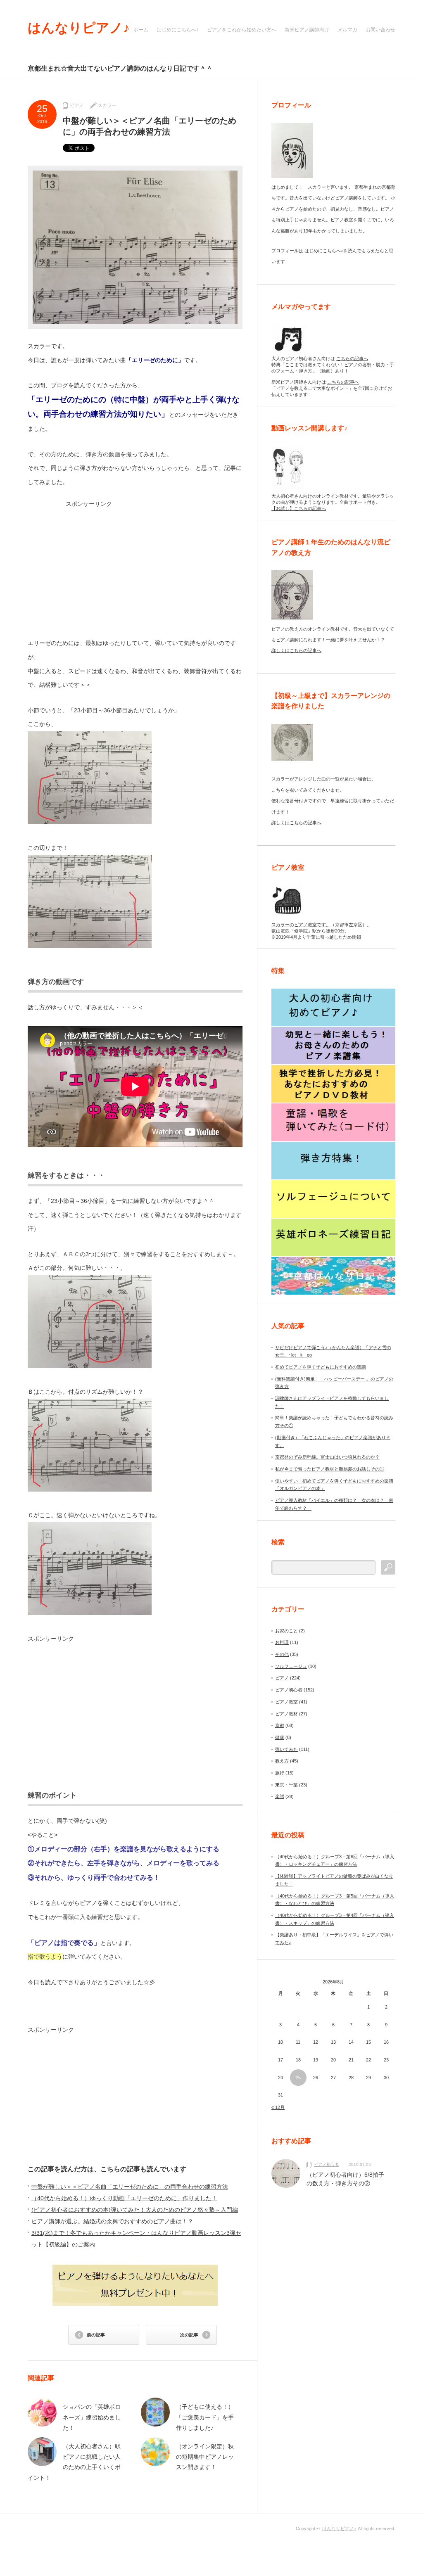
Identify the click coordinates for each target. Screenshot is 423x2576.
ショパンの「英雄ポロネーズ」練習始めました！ (92, 2417)
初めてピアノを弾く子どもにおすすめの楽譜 (321, 1367)
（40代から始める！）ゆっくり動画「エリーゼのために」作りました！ (124, 2198)
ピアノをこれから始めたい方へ (242, 30)
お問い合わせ (380, 30)
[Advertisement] (135, 566)
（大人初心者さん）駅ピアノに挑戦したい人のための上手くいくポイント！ (74, 2462)
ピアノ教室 (286, 1702)
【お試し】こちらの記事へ (299, 508)
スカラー (107, 105)
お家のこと (286, 1631)
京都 (280, 1725)
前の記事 (96, 2335)
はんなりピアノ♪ (79, 28)
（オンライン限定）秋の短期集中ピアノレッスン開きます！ (205, 2457)
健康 (280, 1737)
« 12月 (278, 2107)
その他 (282, 1654)
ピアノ (77, 105)
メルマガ (347, 30)
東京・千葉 (286, 1785)
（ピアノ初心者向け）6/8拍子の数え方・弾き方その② (345, 2179)
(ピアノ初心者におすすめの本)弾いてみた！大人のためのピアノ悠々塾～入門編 (135, 2210)
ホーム (141, 30)
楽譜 (280, 1796)
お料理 (282, 1642)
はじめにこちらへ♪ (178, 30)
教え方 (282, 1761)
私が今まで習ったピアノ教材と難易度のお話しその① (330, 1469)
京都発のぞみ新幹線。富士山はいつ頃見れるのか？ (327, 1457)
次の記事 (189, 2335)
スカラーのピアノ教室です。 (301, 925)
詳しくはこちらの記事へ (296, 650)
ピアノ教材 (286, 1714)
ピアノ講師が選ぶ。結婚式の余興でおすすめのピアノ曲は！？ (112, 2221)
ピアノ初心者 (289, 1690)
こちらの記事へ (352, 358)
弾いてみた (286, 1749)
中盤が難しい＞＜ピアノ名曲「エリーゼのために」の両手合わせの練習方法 (130, 2187)
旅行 (280, 1773)
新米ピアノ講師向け (307, 30)
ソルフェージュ (291, 1666)
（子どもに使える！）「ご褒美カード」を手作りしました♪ (205, 2417)
